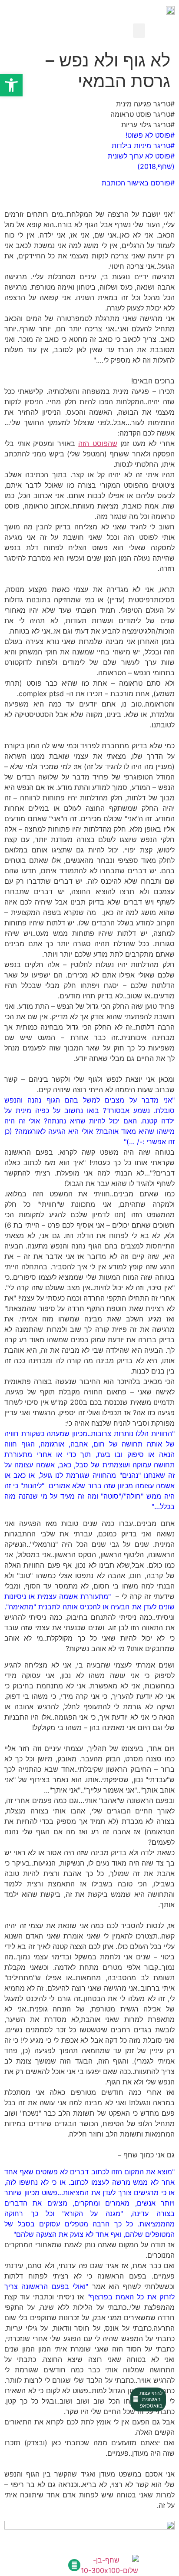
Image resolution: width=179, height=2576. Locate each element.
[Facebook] (74, 2565)
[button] (139, 31)
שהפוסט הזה (98, 443)
